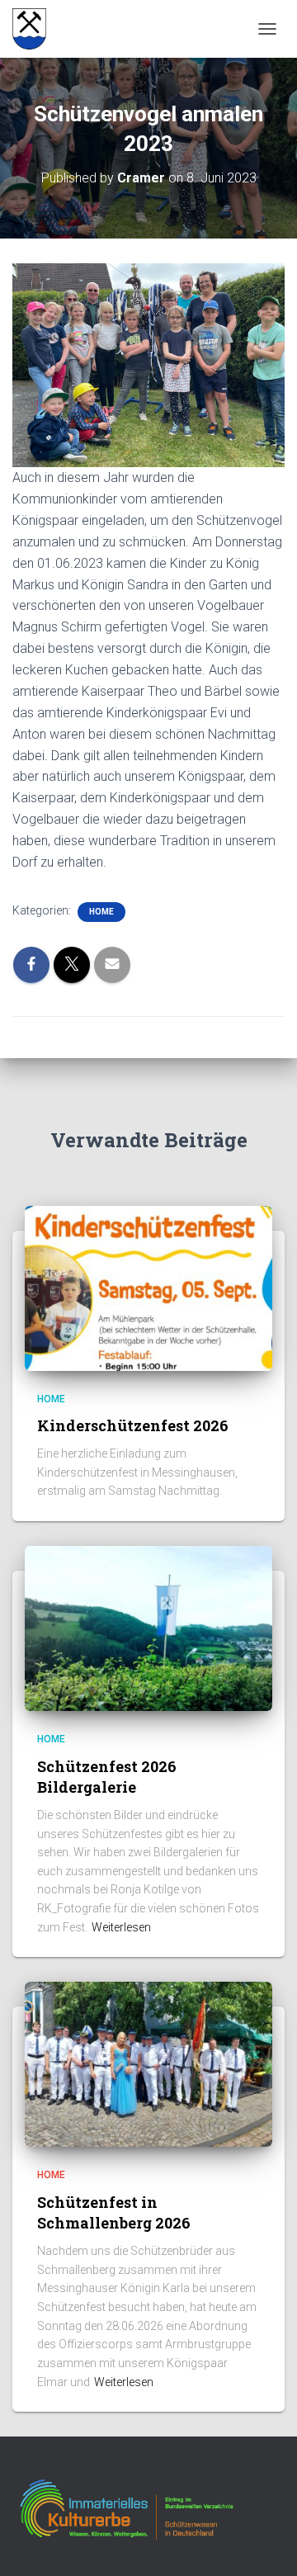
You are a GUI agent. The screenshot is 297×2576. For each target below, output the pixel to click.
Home (101, 912)
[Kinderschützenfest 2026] (148, 1287)
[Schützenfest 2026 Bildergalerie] (148, 1628)
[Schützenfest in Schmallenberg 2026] (148, 2063)
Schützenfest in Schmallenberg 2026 (114, 2212)
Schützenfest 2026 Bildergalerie (107, 1777)
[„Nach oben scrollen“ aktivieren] (264, 2543)
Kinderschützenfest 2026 (133, 1425)
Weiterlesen (121, 1927)
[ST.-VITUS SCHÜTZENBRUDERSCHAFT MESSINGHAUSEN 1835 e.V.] (35, 29)
